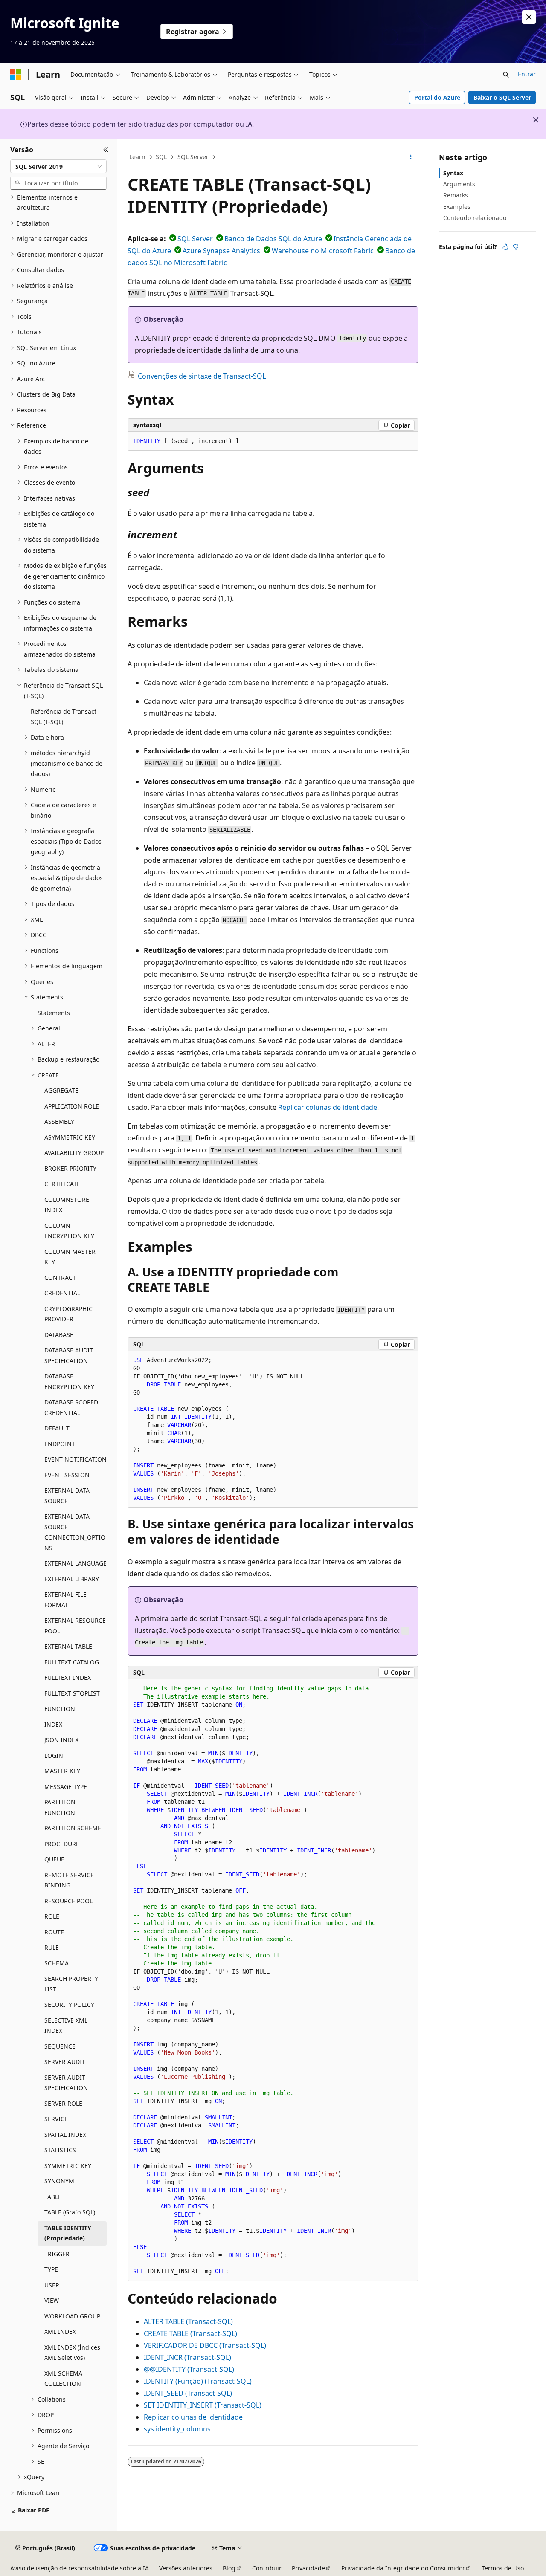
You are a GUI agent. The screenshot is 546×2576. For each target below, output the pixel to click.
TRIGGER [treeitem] (57, 2254)
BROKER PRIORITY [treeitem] (70, 1168)
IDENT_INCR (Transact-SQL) (187, 2357)
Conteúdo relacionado (475, 218)
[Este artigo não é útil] (516, 247)
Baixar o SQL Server (502, 97)
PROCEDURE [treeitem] (62, 1844)
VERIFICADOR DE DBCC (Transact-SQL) (205, 2345)
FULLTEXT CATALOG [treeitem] (72, 1662)
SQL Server (193, 157)
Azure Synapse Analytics (221, 251)
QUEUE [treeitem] (54, 1859)
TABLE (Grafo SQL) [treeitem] (70, 2212)
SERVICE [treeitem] (56, 2119)
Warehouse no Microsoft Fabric (323, 251)
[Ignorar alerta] (529, 17)
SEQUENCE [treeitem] (60, 2046)
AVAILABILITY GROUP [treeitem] (74, 1153)
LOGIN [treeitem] (54, 1755)
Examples (457, 207)
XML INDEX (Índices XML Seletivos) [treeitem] (72, 2353)
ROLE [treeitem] (52, 1916)
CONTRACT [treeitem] (60, 1278)
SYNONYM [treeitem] (59, 2181)
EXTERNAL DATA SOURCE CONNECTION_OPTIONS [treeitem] (75, 1532)
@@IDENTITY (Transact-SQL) (189, 2369)
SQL (161, 157)
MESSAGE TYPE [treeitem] (66, 1787)
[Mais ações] (411, 157)
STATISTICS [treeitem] (60, 2150)
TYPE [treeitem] (51, 2269)
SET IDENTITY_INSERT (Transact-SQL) (203, 2405)
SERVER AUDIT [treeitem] (65, 2062)
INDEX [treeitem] (53, 1724)
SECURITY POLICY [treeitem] (69, 2004)
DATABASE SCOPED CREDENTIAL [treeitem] (71, 1407)
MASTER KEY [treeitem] (62, 1771)
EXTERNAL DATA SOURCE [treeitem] (67, 1496)
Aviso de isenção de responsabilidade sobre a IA (80, 2568)
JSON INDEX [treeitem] (61, 1740)
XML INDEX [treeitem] (60, 2331)
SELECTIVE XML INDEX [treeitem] (66, 2026)
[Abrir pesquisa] (506, 75)
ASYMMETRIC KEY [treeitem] (70, 1137)
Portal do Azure (437, 97)
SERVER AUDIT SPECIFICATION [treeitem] (66, 2083)
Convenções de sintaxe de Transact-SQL (202, 376)
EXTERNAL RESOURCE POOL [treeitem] (75, 1626)
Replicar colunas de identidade (328, 1107)
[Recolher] (106, 150)
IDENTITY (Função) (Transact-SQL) (198, 2381)
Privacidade (308, 2568)
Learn (137, 157)
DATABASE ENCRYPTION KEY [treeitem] (69, 1381)
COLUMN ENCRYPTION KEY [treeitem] (69, 1231)
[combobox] (58, 166)
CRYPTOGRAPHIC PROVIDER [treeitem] (68, 1314)
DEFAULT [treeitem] (57, 1428)
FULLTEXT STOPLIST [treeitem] (72, 1693)
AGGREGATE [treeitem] (61, 1090)
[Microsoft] (16, 75)
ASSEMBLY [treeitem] (59, 1122)
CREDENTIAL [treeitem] (62, 1293)
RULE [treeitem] (52, 1947)
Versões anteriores (186, 2568)
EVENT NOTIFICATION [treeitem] (76, 1459)
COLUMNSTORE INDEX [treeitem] (67, 1205)
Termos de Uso (503, 2568)
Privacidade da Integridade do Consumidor (403, 2568)
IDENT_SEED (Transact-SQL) (188, 2393)
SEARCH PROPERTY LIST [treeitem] (71, 1984)
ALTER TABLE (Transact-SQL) (188, 2321)
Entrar (527, 74)
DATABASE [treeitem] (59, 1335)
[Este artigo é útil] (505, 247)
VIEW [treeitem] (52, 2300)
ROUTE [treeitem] (54, 1932)
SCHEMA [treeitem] (57, 1963)
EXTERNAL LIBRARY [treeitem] (72, 1579)
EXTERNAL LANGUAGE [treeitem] (76, 1563)
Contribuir (267, 2568)
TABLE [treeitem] (53, 2197)
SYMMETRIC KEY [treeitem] (68, 2166)
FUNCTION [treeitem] (60, 1709)
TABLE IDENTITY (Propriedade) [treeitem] (68, 2233)
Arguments (459, 184)
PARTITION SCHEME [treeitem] (73, 1828)
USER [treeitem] (52, 2285)
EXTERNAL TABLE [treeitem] (68, 1646)
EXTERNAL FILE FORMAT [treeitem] (65, 1600)
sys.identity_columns (177, 2429)
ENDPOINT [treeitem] (60, 1444)
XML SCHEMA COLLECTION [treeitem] (63, 2379)
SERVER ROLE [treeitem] (63, 2103)
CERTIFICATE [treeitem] (62, 1184)
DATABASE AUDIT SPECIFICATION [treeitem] (69, 1355)
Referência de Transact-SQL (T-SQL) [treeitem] (65, 717)
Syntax (453, 173)
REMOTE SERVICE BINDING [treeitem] (69, 1880)
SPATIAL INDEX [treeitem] (65, 2135)
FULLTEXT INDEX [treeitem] (68, 1677)
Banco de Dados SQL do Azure (273, 239)
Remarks (456, 195)
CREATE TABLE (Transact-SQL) (190, 2333)
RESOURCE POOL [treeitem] (68, 1901)
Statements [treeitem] (54, 1013)
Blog (229, 2568)
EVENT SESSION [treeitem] (67, 1475)
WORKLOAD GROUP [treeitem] (72, 2316)
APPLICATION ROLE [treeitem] (72, 1106)
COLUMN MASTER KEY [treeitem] (70, 1257)
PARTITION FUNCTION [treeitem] (60, 1807)
